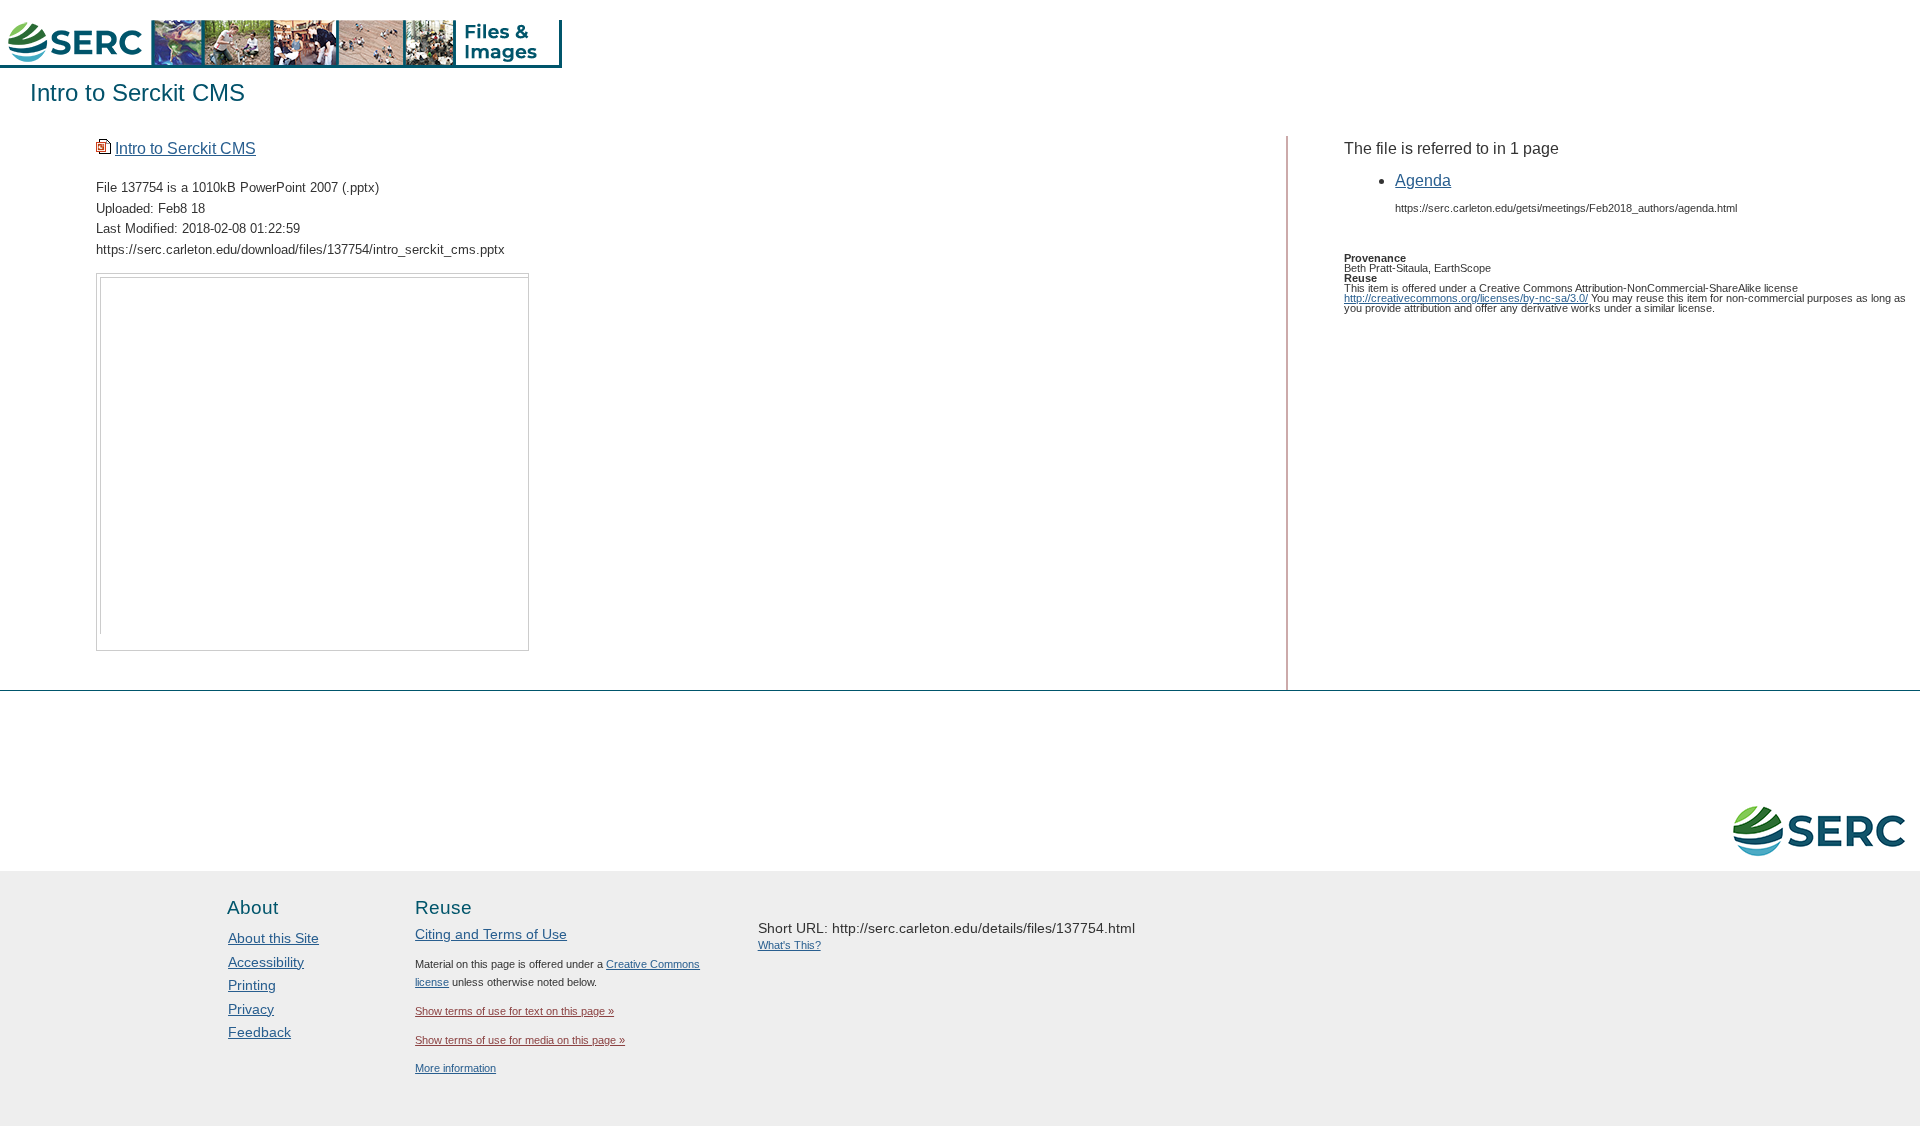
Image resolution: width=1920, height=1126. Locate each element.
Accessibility (266, 962)
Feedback (259, 1032)
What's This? (789, 945)
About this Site (273, 938)
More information (455, 1068)
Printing (252, 985)
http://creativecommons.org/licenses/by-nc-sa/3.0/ (1466, 298)
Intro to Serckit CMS (185, 148)
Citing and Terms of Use (491, 934)
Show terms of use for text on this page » (514, 1011)
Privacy (251, 1009)
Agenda (1423, 180)
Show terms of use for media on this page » (520, 1040)
